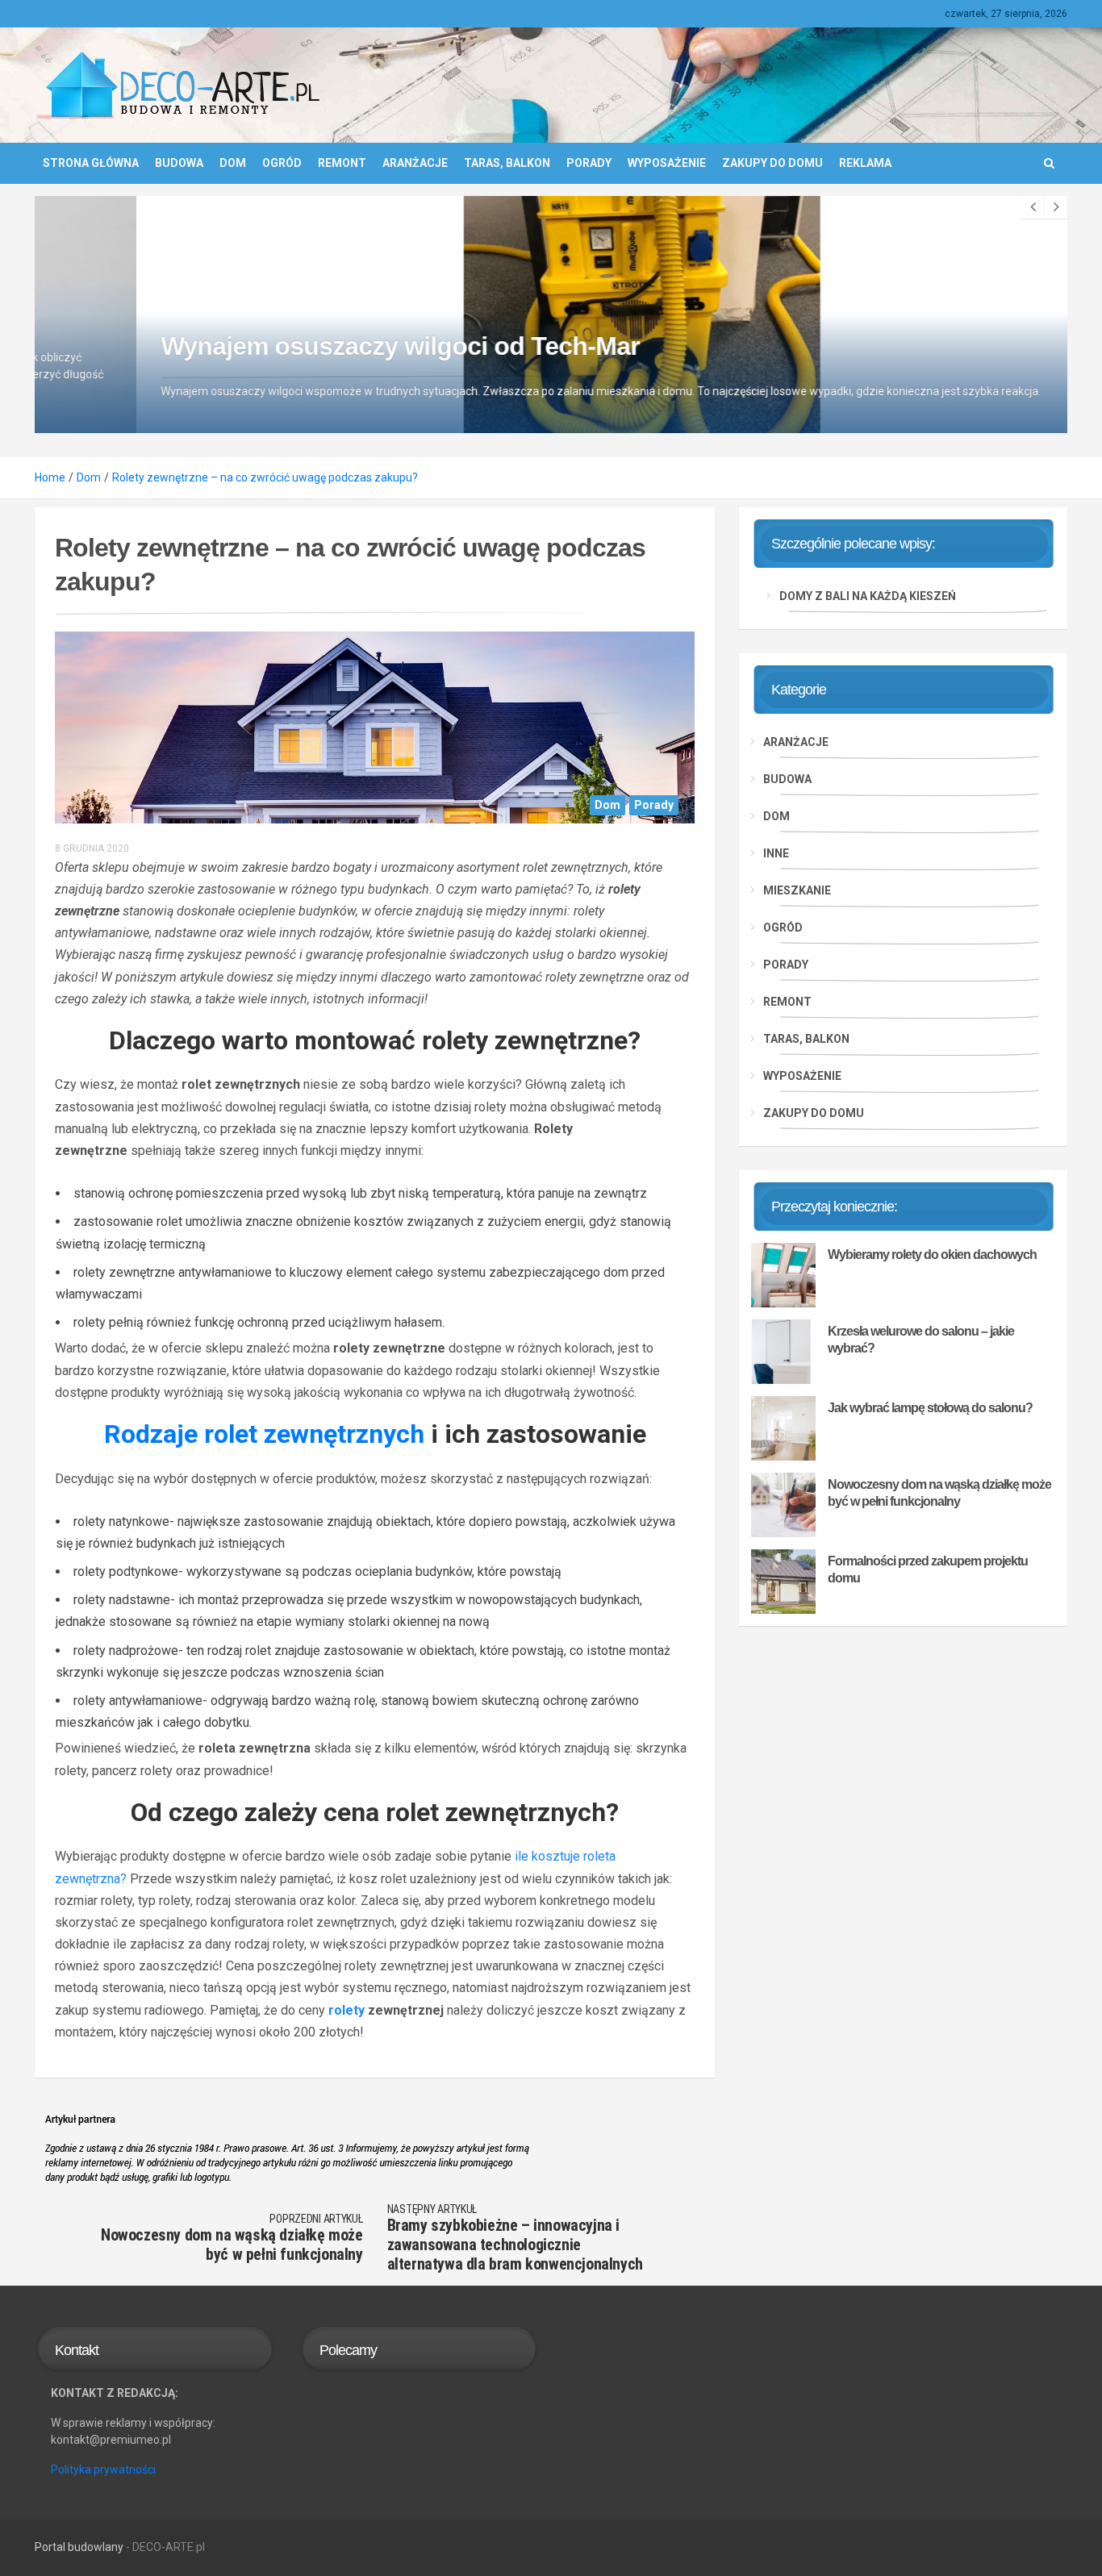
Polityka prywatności (103, 2470)
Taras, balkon (507, 163)
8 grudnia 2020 (92, 848)
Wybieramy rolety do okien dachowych (932, 1255)
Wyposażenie (667, 163)
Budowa (179, 163)
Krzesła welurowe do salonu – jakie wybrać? (921, 1340)
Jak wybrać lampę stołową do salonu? (930, 1408)
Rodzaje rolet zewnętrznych (264, 1434)
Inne (776, 853)
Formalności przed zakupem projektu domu (928, 1569)
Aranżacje (415, 163)
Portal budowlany (79, 2547)
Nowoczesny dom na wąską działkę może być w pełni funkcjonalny (939, 1493)
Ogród (282, 163)
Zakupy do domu (772, 163)
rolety (346, 2010)
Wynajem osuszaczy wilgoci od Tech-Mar (298, 346)
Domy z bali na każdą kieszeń (868, 596)
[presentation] (1033, 207)
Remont (342, 163)
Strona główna (91, 163)
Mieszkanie (797, 890)
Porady (589, 163)
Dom (233, 163)
